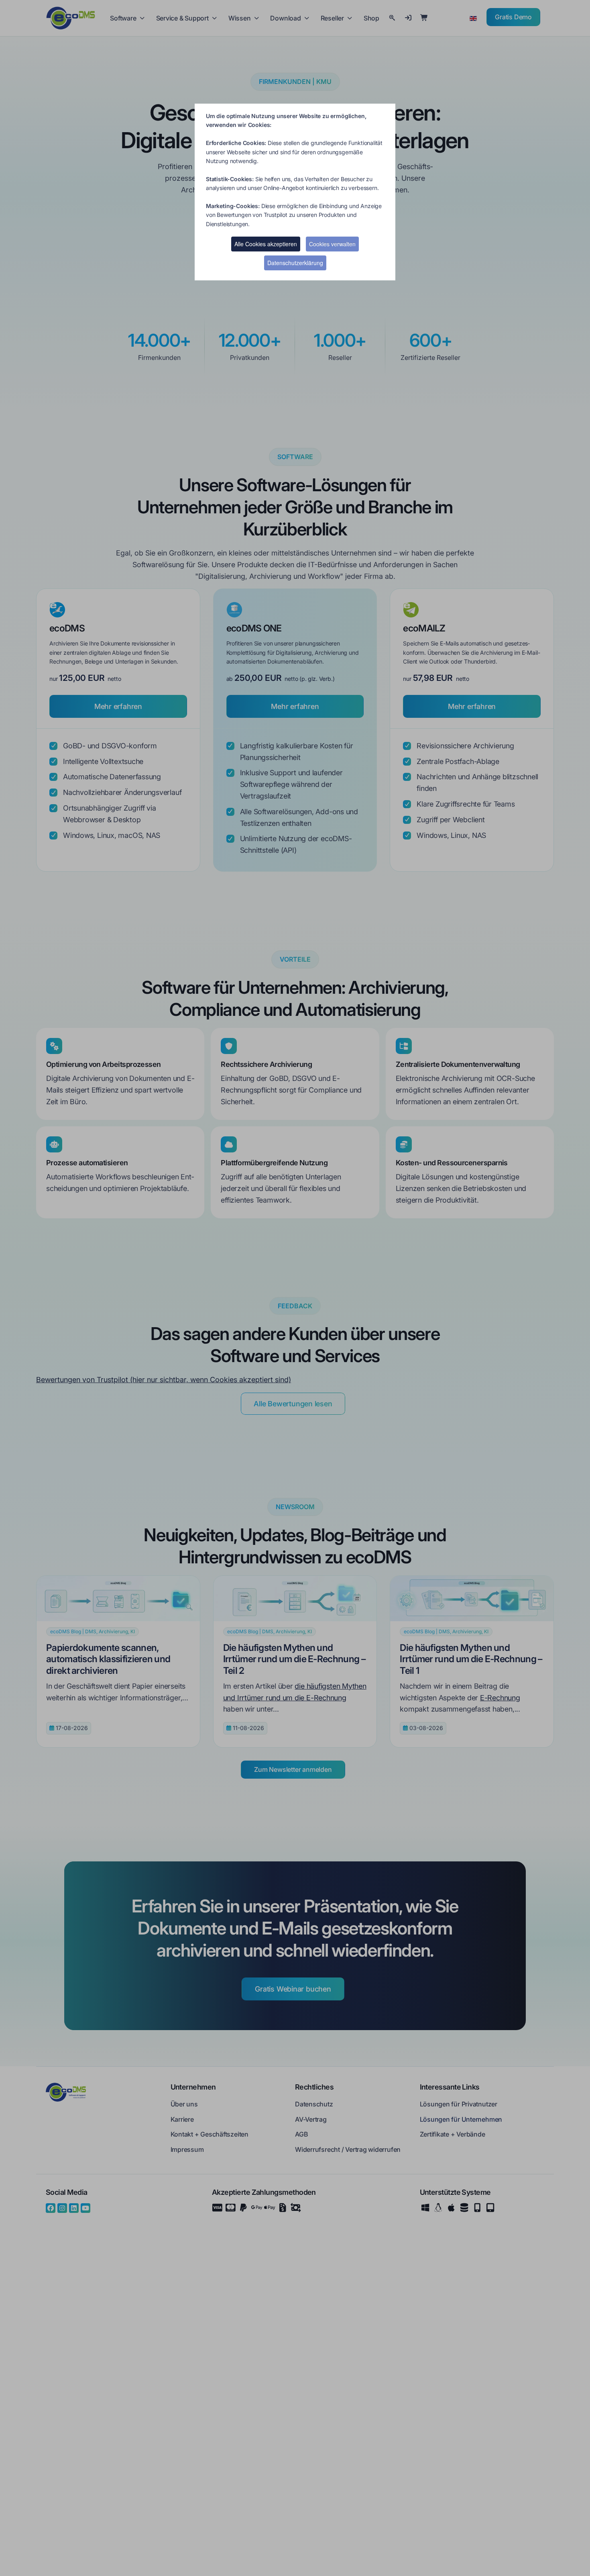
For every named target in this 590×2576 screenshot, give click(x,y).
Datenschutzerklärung (295, 263)
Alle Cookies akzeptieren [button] (266, 244)
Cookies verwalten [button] (332, 244)
